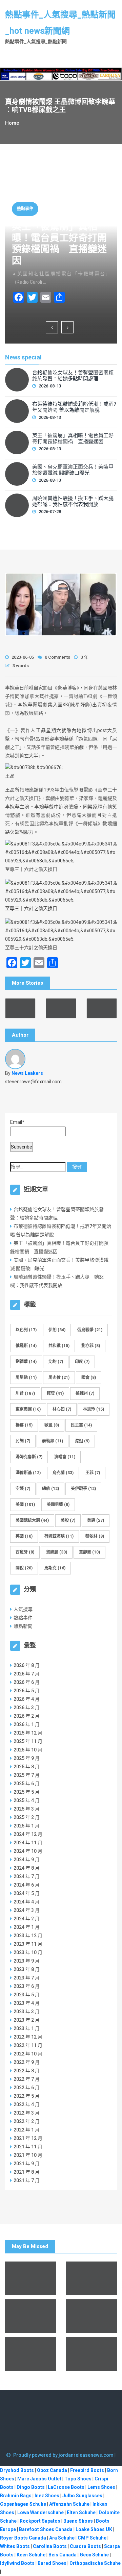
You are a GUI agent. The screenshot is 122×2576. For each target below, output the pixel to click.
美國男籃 (58, 1505)
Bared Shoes (52, 2563)
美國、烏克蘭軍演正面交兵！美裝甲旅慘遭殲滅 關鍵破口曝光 (73, 470)
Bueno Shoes (78, 2521)
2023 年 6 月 (27, 1986)
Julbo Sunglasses (82, 2496)
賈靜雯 (89, 1552)
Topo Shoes (78, 2479)
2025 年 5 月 (27, 1792)
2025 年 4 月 (27, 1800)
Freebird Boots (87, 2470)
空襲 (23, 1489)
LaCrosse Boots (66, 2487)
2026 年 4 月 (27, 1699)
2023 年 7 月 (27, 1978)
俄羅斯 (26, 1346)
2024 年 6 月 (27, 1885)
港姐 (82, 1441)
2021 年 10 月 (28, 2155)
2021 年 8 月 (27, 2172)
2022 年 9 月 (27, 2062)
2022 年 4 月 (27, 2104)
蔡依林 (95, 1536)
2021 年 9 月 (27, 2164)
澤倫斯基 (28, 1473)
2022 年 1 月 (27, 2130)
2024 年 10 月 (28, 1851)
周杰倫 (59, 1378)
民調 (23, 1441)
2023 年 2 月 (27, 2020)
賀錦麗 (57, 1552)
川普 (25, 1393)
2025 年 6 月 (27, 1784)
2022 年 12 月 (28, 2037)
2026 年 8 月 (27, 1665)
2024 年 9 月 (27, 1860)
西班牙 (25, 1552)
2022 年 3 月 (27, 2113)
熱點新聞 (23, 1626)
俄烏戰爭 (90, 1330)
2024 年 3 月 (27, 1910)
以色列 (26, 1330)
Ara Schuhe (62, 2538)
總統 (50, 1489)
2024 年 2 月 (27, 1919)
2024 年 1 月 (27, 1927)
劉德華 (26, 1362)
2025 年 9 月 (27, 1758)
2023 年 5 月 (27, 1995)
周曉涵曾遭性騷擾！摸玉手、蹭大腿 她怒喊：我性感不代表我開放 (75, 501)
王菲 (93, 1473)
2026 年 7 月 (27, 1674)
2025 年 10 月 (28, 1750)
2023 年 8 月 (27, 1969)
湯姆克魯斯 (29, 1457)
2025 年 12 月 (28, 1733)
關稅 (24, 1568)
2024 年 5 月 (27, 1893)
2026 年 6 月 (27, 1682)
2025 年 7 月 (27, 1775)
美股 (68, 1520)
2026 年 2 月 (27, 1716)
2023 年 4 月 (27, 2003)
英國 (24, 1536)
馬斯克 (55, 1568)
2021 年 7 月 (27, 2180)
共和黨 (59, 1346)
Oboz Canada (52, 2470)
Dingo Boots (31, 2487)
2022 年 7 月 (27, 2079)
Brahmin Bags (16, 2496)
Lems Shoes (101, 2487)
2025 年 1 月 (27, 1826)
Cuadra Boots (85, 2546)
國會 (89, 1378)
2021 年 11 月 (28, 2147)
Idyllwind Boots (18, 2563)
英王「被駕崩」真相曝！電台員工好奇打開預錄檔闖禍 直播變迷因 (59, 244)
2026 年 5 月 (27, 1691)
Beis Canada (63, 2555)
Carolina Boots (50, 2546)
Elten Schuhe (81, 2512)
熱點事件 (25, 209)
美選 (96, 1520)
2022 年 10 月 (28, 2054)
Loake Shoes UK (94, 2529)
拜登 (55, 1393)
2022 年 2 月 (27, 2121)
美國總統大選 (32, 1520)
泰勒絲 (53, 1441)
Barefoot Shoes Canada (46, 2529)
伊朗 (57, 1330)
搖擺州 (85, 1393)
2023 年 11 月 (28, 1944)
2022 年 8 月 (27, 2071)
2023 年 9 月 (27, 1961)
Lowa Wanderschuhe (40, 2512)
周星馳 (26, 1378)
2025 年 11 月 (28, 1741)
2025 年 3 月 (27, 1809)
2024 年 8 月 (27, 1868)
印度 (82, 1362)
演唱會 (65, 1457)
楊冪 (24, 1425)
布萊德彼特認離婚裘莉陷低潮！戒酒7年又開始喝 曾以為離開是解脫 (74, 407)
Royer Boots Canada (23, 2538)
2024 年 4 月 (27, 1902)
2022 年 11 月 (28, 2045)
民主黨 (81, 1425)
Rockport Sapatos (40, 2521)
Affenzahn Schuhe (69, 2504)
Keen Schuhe (31, 2555)
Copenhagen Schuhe (23, 2504)
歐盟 (52, 1425)
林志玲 (94, 1409)
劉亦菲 (91, 1346)
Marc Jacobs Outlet (39, 2479)
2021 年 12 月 (28, 2138)
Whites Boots (15, 2546)
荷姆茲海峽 (59, 1536)
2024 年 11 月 (28, 1843)
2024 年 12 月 (28, 1834)
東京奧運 (28, 1409)
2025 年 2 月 (27, 1817)
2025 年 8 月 (27, 1767)
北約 (56, 1362)
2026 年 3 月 (27, 1708)
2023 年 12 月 (28, 1936)
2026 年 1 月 (27, 1724)
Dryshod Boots (17, 2470)
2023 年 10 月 (28, 1952)
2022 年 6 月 (27, 2088)
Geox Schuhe (94, 2555)
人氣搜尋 (23, 1609)
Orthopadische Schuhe (95, 2563)
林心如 (62, 1409)
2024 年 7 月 (27, 1876)
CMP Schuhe (92, 2538)
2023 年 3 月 (27, 2012)
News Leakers (27, 1073)
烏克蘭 (63, 1473)
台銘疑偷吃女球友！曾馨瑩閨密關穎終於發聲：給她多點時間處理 (73, 376)
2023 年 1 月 (27, 2028)
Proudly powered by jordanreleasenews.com (64, 2455)
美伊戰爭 (83, 1489)
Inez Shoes (47, 2496)
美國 (25, 1505)
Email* (17, 1122)
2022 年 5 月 (27, 2096)
